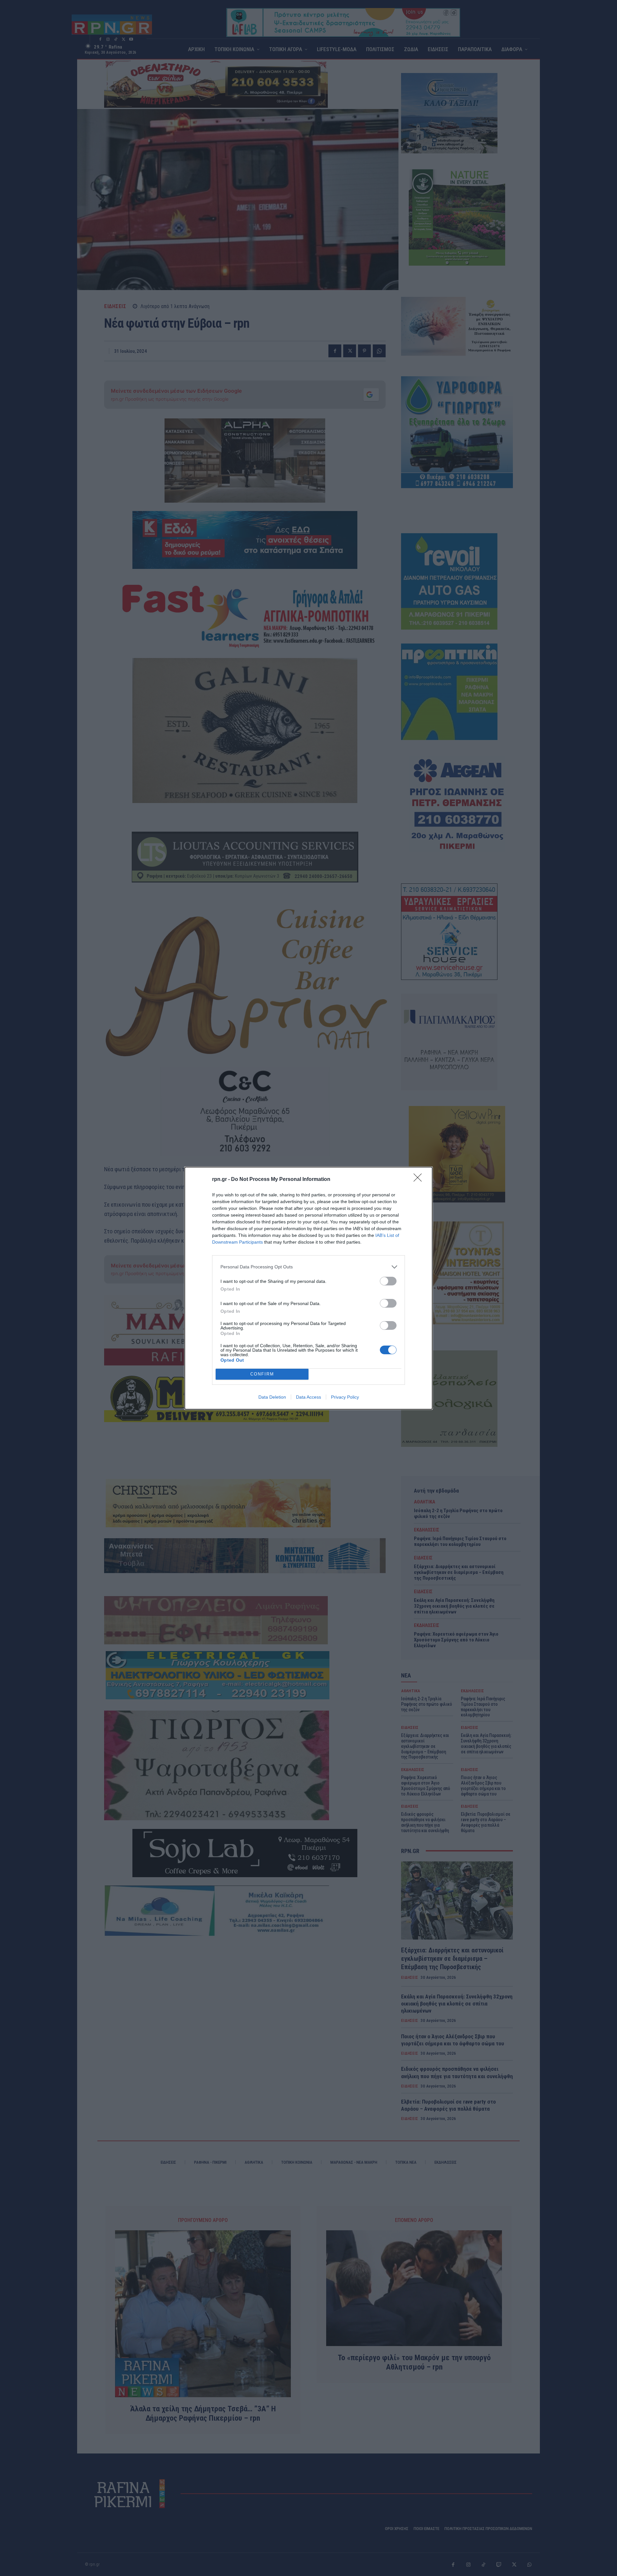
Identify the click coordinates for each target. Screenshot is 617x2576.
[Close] (420, 1180)
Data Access (308, 1397)
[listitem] (308, 1267)
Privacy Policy (345, 1397)
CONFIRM (262, 1374)
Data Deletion (272, 1397)
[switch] (388, 1281)
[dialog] (308, 1288)
